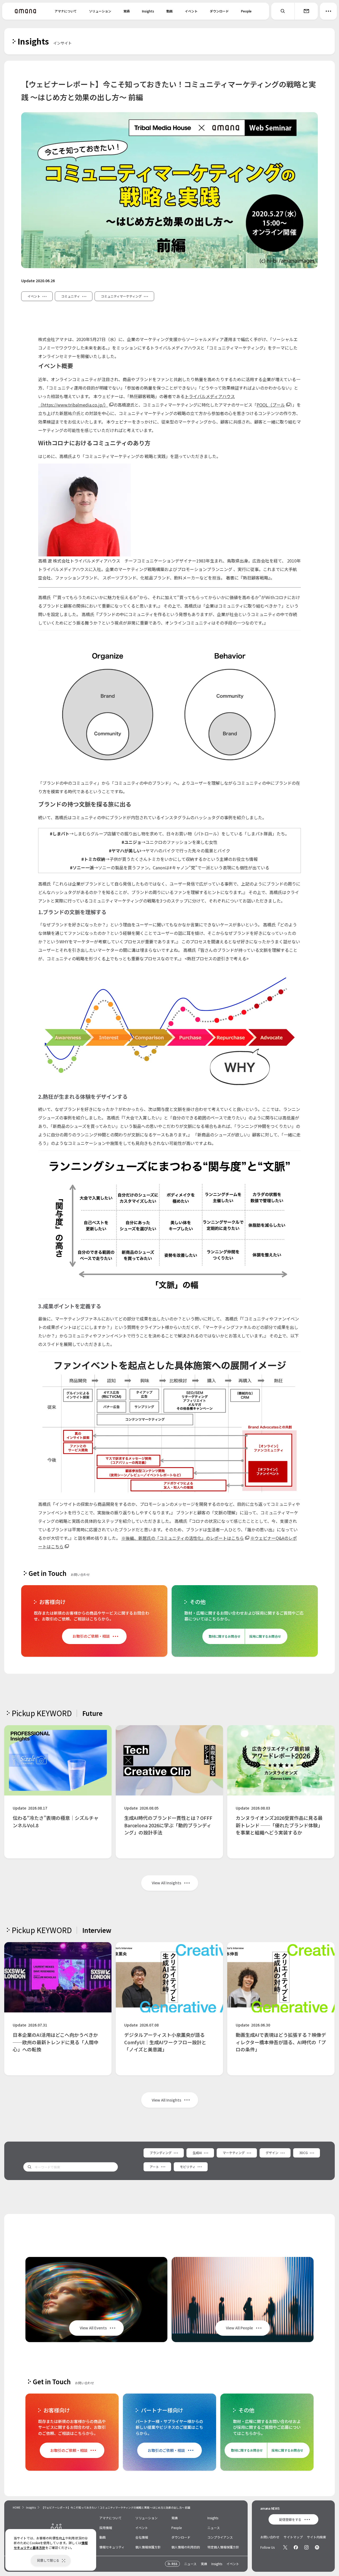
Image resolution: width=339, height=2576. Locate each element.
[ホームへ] (25, 11)
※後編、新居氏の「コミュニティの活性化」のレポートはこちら (183, 1538)
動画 (169, 11)
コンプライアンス (220, 2537)
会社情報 (142, 2537)
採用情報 (106, 2528)
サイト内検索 (316, 2537)
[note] (317, 2547)
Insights (148, 11)
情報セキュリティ (112, 2547)
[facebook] (296, 2547)
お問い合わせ (270, 2537)
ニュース (214, 2528)
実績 (127, 11)
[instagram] (306, 2547)
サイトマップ (293, 2537)
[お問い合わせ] (306, 11)
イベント (191, 11)
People (246, 11)
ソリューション (100, 11)
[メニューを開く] (328, 11)
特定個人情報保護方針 (223, 2547)
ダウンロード (219, 11)
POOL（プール (271, 405)
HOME (17, 2507)
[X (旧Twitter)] (285, 2547)
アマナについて (66, 11)
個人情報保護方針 (148, 2547)
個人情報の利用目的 (186, 2547)
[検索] (283, 11)
